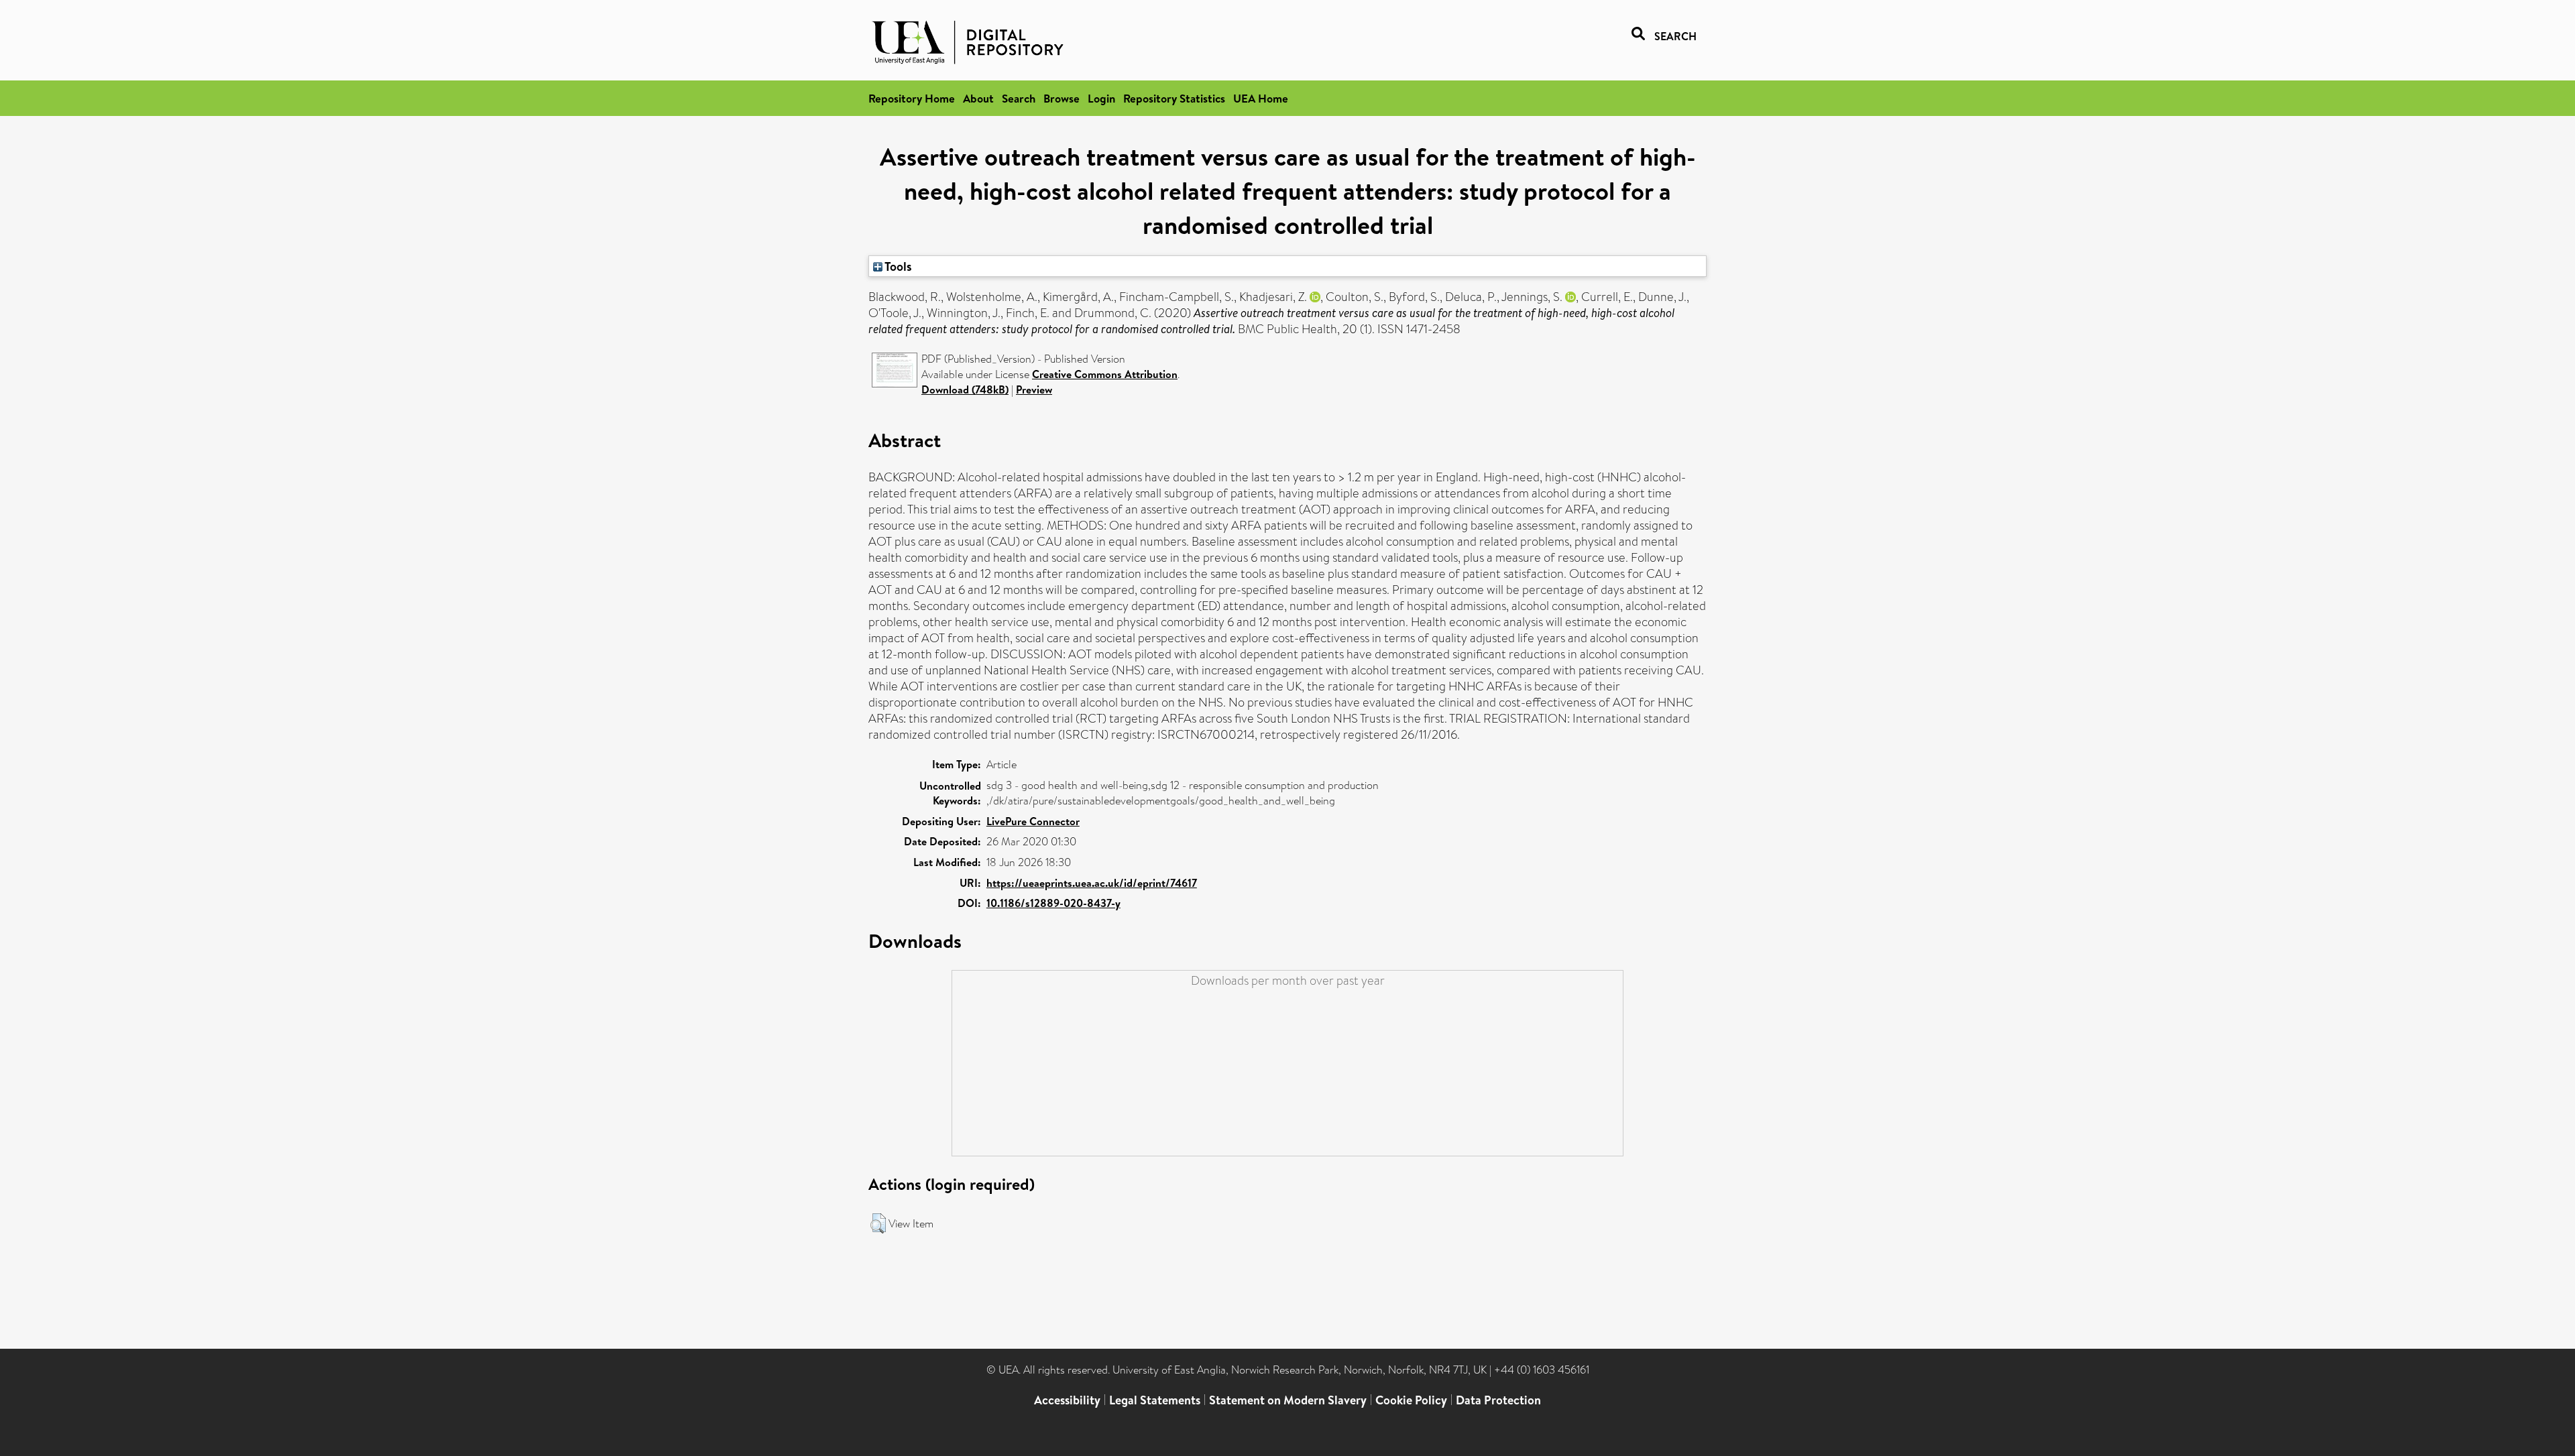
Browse (1062, 98)
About (978, 98)
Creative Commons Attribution (1105, 374)
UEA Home (1261, 98)
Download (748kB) (965, 389)
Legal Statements (1155, 1400)
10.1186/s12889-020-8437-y (1053, 903)
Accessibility (1067, 1400)
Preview (1034, 389)
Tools (897, 266)
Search (1019, 98)
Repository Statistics (1174, 98)
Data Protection (1498, 1400)
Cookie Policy (1411, 1400)
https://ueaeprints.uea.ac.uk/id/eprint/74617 (1092, 883)
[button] (878, 1223)
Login (1101, 98)
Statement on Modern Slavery (1288, 1400)
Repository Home (912, 98)
